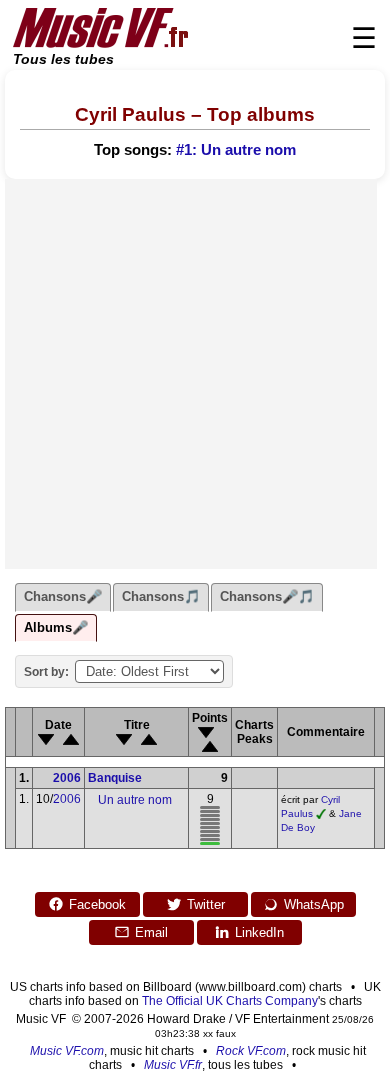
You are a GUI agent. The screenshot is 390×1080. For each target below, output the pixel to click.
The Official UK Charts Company (230, 1001)
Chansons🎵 (161, 596)
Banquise (115, 778)
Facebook (97, 904)
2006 (67, 778)
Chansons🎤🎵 (267, 596)
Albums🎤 (56, 627)
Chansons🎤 (63, 596)
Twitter (206, 904)
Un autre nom (135, 800)
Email (151, 932)
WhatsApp (314, 904)
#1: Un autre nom (236, 150)
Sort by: (46, 672)
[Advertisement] (195, 374)
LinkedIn (259, 932)
